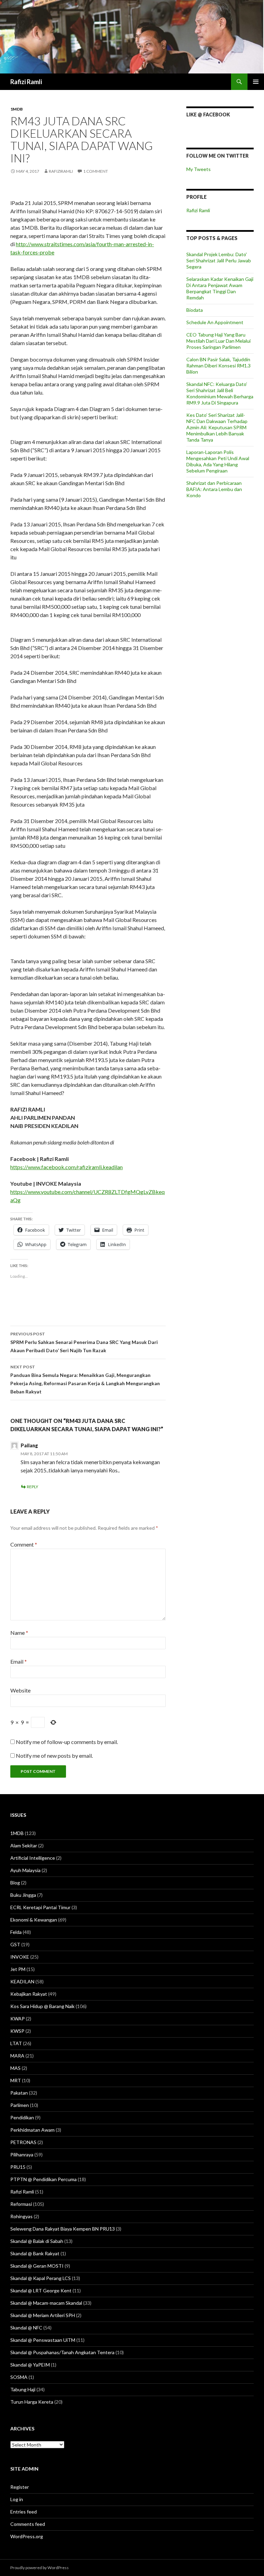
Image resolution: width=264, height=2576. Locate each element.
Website (20, 1690)
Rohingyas (21, 2216)
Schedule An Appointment (215, 322)
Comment (24, 1544)
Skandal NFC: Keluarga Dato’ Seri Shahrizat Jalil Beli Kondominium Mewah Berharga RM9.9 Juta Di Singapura (220, 393)
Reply (32, 1487)
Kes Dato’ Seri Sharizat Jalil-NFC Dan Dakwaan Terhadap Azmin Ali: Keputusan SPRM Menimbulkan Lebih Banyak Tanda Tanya (217, 427)
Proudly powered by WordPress (40, 2568)
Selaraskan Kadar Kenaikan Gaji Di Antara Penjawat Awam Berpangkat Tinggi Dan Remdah (220, 288)
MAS (15, 2068)
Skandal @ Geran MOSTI (37, 2266)
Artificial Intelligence (33, 1858)
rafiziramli (61, 171)
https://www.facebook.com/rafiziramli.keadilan (67, 1167)
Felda (16, 1932)
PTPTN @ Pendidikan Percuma (43, 2179)
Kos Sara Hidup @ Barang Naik (42, 2006)
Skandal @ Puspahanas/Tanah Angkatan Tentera (62, 2352)
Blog (15, 1883)
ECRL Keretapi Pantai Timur (40, 1907)
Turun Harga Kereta (32, 2402)
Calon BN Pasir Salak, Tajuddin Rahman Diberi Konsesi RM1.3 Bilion (218, 366)
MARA (17, 2056)
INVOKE (20, 1957)
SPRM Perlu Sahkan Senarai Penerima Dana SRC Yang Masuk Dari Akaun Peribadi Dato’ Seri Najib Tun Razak (84, 1342)
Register (20, 2487)
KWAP (18, 2019)
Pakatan (19, 2093)
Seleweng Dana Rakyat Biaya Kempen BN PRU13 (63, 2229)
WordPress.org (27, 2536)
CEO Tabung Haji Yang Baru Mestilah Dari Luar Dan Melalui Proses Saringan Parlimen (218, 341)
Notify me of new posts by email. (54, 1756)
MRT (16, 2080)
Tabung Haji (23, 2389)
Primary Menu (256, 82)
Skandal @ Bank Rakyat (35, 2253)
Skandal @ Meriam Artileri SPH (43, 2315)
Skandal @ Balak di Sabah (37, 2241)
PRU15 (18, 2167)
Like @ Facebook (208, 115)
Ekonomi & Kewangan (34, 1920)
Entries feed (24, 2512)
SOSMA (19, 2377)
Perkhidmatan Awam (32, 2130)
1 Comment (96, 171)
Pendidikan (22, 2117)
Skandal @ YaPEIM (30, 2365)
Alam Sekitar (24, 1845)
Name (19, 1633)
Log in (17, 2499)
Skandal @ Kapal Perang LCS (41, 2278)
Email (19, 1661)
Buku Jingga (23, 1895)
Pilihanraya (22, 2155)
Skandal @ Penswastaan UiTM (43, 2340)
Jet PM (18, 1969)
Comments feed (28, 2524)
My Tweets (199, 169)
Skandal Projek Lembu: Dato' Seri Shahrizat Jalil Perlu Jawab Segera (219, 260)
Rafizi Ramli (26, 82)
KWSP (17, 2031)
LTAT (16, 2043)
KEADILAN (22, 1981)
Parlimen (20, 2105)
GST (15, 1944)
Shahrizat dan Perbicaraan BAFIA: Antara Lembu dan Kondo (214, 489)
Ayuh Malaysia (25, 1870)
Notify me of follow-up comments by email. (67, 1742)
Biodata (195, 310)
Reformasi (21, 2204)
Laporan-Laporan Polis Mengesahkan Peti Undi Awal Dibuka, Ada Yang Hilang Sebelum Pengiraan (218, 461)
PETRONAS (23, 2142)
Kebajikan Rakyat (29, 1994)
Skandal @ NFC (26, 2328)
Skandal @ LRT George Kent (41, 2290)
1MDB (16, 109)
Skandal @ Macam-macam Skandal (46, 2303)
